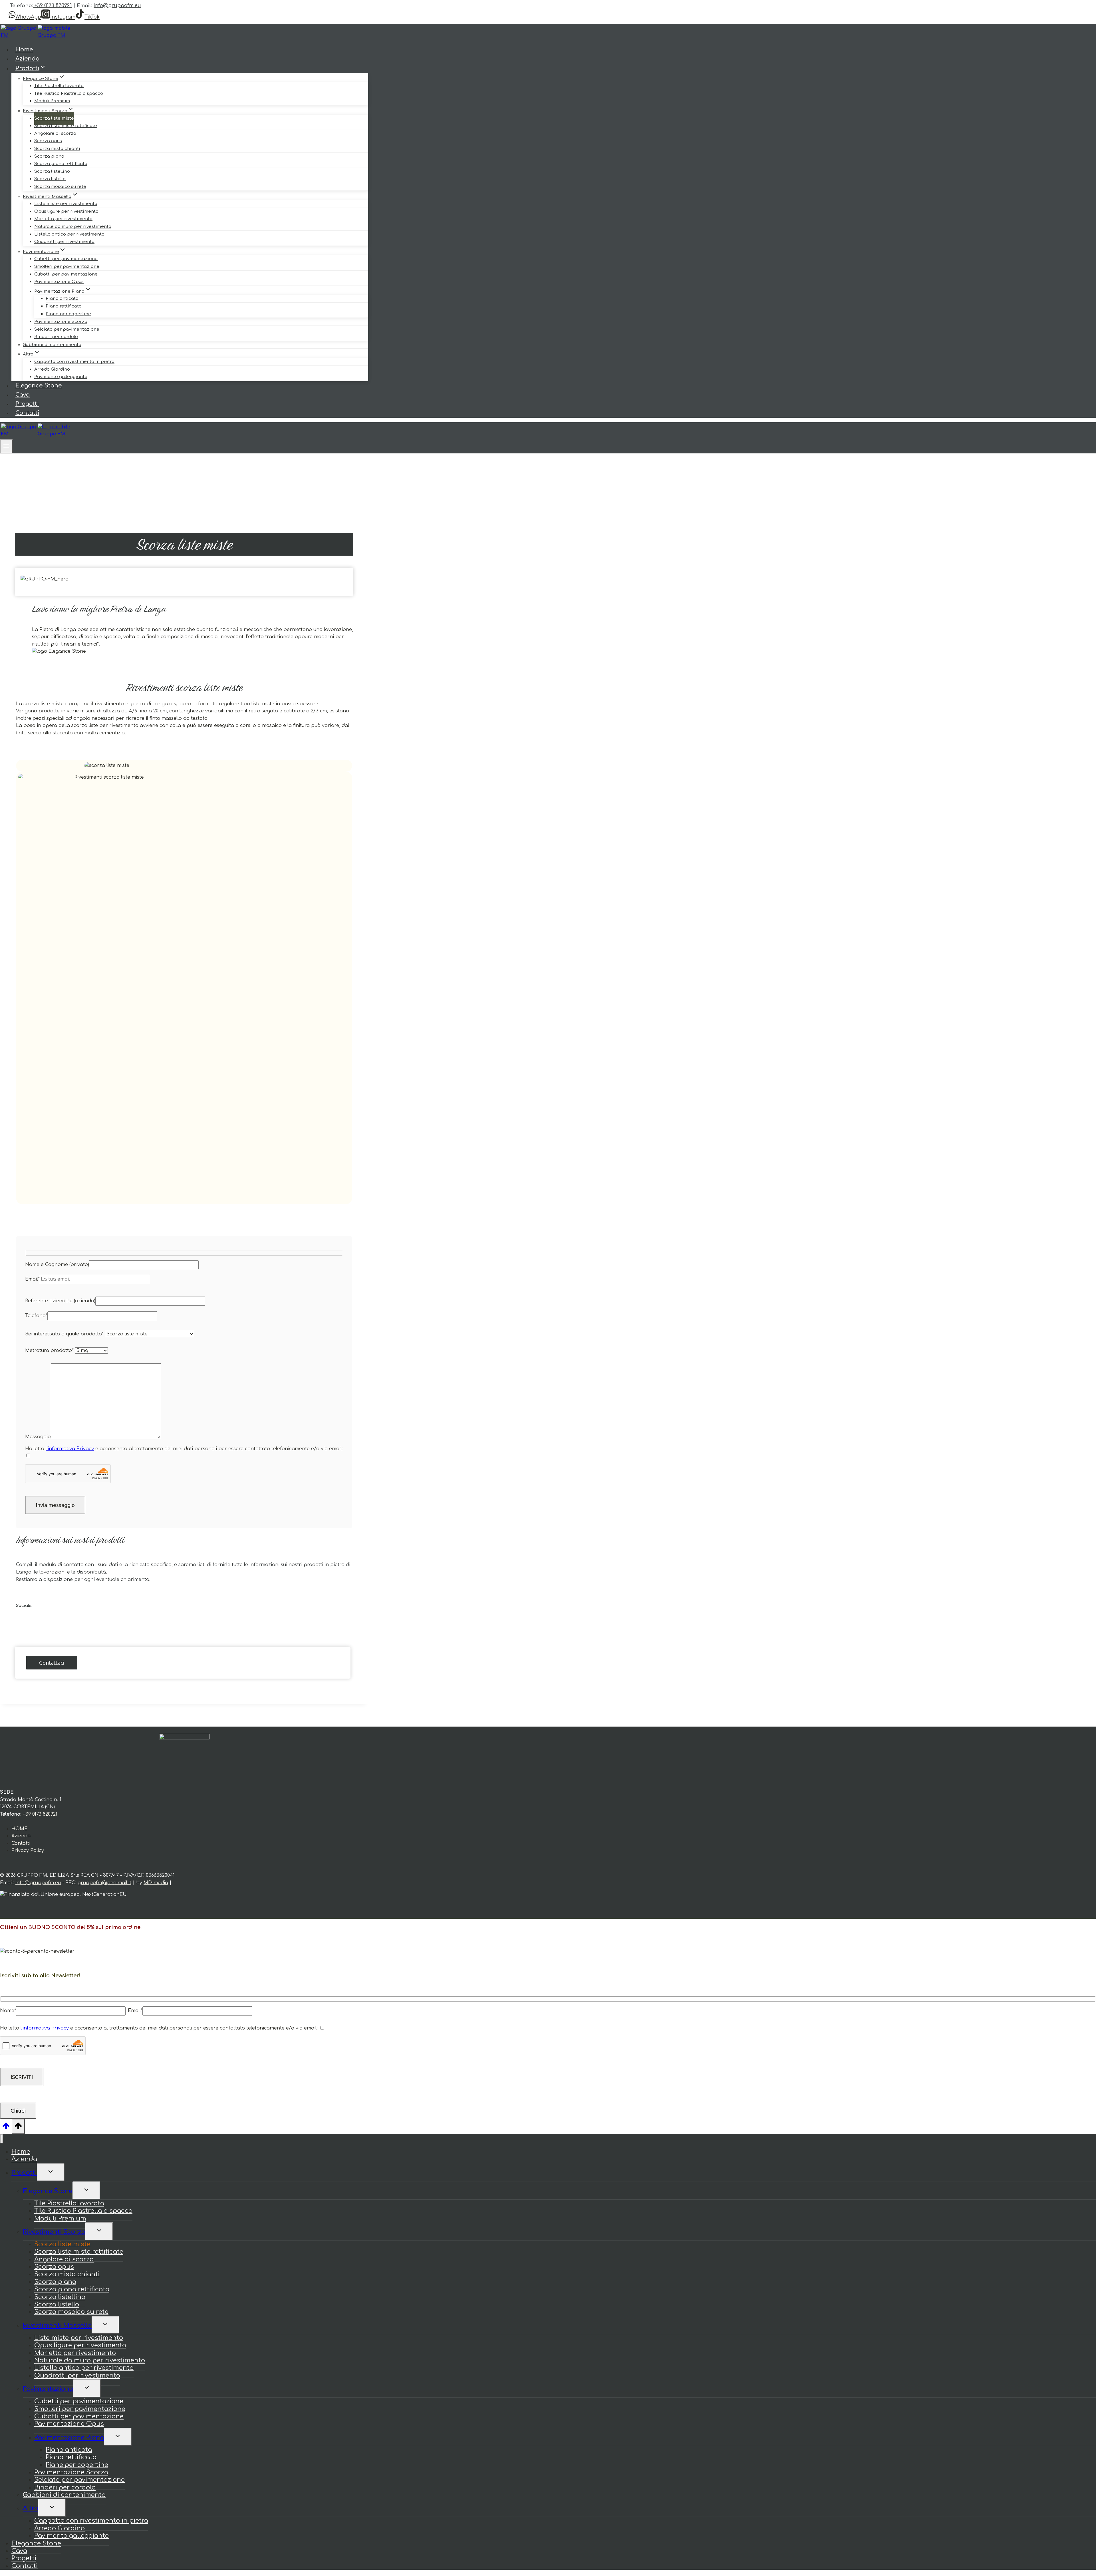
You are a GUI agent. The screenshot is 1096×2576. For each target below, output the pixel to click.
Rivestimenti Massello (57, 2326)
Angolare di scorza (55, 133)
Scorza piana (49, 156)
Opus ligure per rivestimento (66, 211)
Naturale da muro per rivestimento (73, 227)
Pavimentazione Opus (59, 282)
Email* (32, 1279)
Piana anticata (62, 299)
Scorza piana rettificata (61, 164)
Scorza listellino (52, 171)
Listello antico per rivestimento (69, 234)
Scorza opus (48, 141)
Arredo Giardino (52, 369)
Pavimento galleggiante (61, 377)
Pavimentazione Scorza (61, 322)
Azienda (27, 59)
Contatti (27, 413)
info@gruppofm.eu (117, 6)
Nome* (8, 2011)
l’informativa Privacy (70, 1449)
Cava (23, 395)
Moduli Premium (52, 101)
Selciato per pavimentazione (67, 329)
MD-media (156, 1883)
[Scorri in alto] (6, 2128)
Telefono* (36, 1316)
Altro (31, 2508)
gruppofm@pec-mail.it (104, 1883)
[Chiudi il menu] (2, 2139)
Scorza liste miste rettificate (66, 126)
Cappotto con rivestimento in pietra (74, 362)
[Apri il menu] (6, 446)
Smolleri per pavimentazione (67, 267)
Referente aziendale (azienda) (60, 1301)
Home (24, 50)
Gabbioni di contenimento (52, 345)
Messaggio (38, 1437)
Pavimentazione (48, 2389)
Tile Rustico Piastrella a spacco (69, 94)
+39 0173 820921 (53, 6)
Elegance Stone (39, 386)
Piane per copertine (68, 314)
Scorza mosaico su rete (60, 187)
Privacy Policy (28, 1850)
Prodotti (24, 2173)
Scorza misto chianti (57, 149)
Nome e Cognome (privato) (57, 1265)
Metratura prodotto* (50, 1351)
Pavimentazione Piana (69, 2438)
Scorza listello (50, 179)
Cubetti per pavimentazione (66, 259)
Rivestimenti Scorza (54, 2232)
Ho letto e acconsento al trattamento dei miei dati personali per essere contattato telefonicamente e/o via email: (184, 1449)
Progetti (27, 404)
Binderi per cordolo (56, 337)
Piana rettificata (64, 306)
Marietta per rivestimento (63, 219)
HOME (19, 1829)
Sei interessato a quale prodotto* (65, 1334)
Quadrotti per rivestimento (64, 242)
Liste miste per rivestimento (66, 204)
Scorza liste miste (54, 118)
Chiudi (18, 2111)
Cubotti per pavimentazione (66, 274)
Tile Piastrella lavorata (59, 86)
